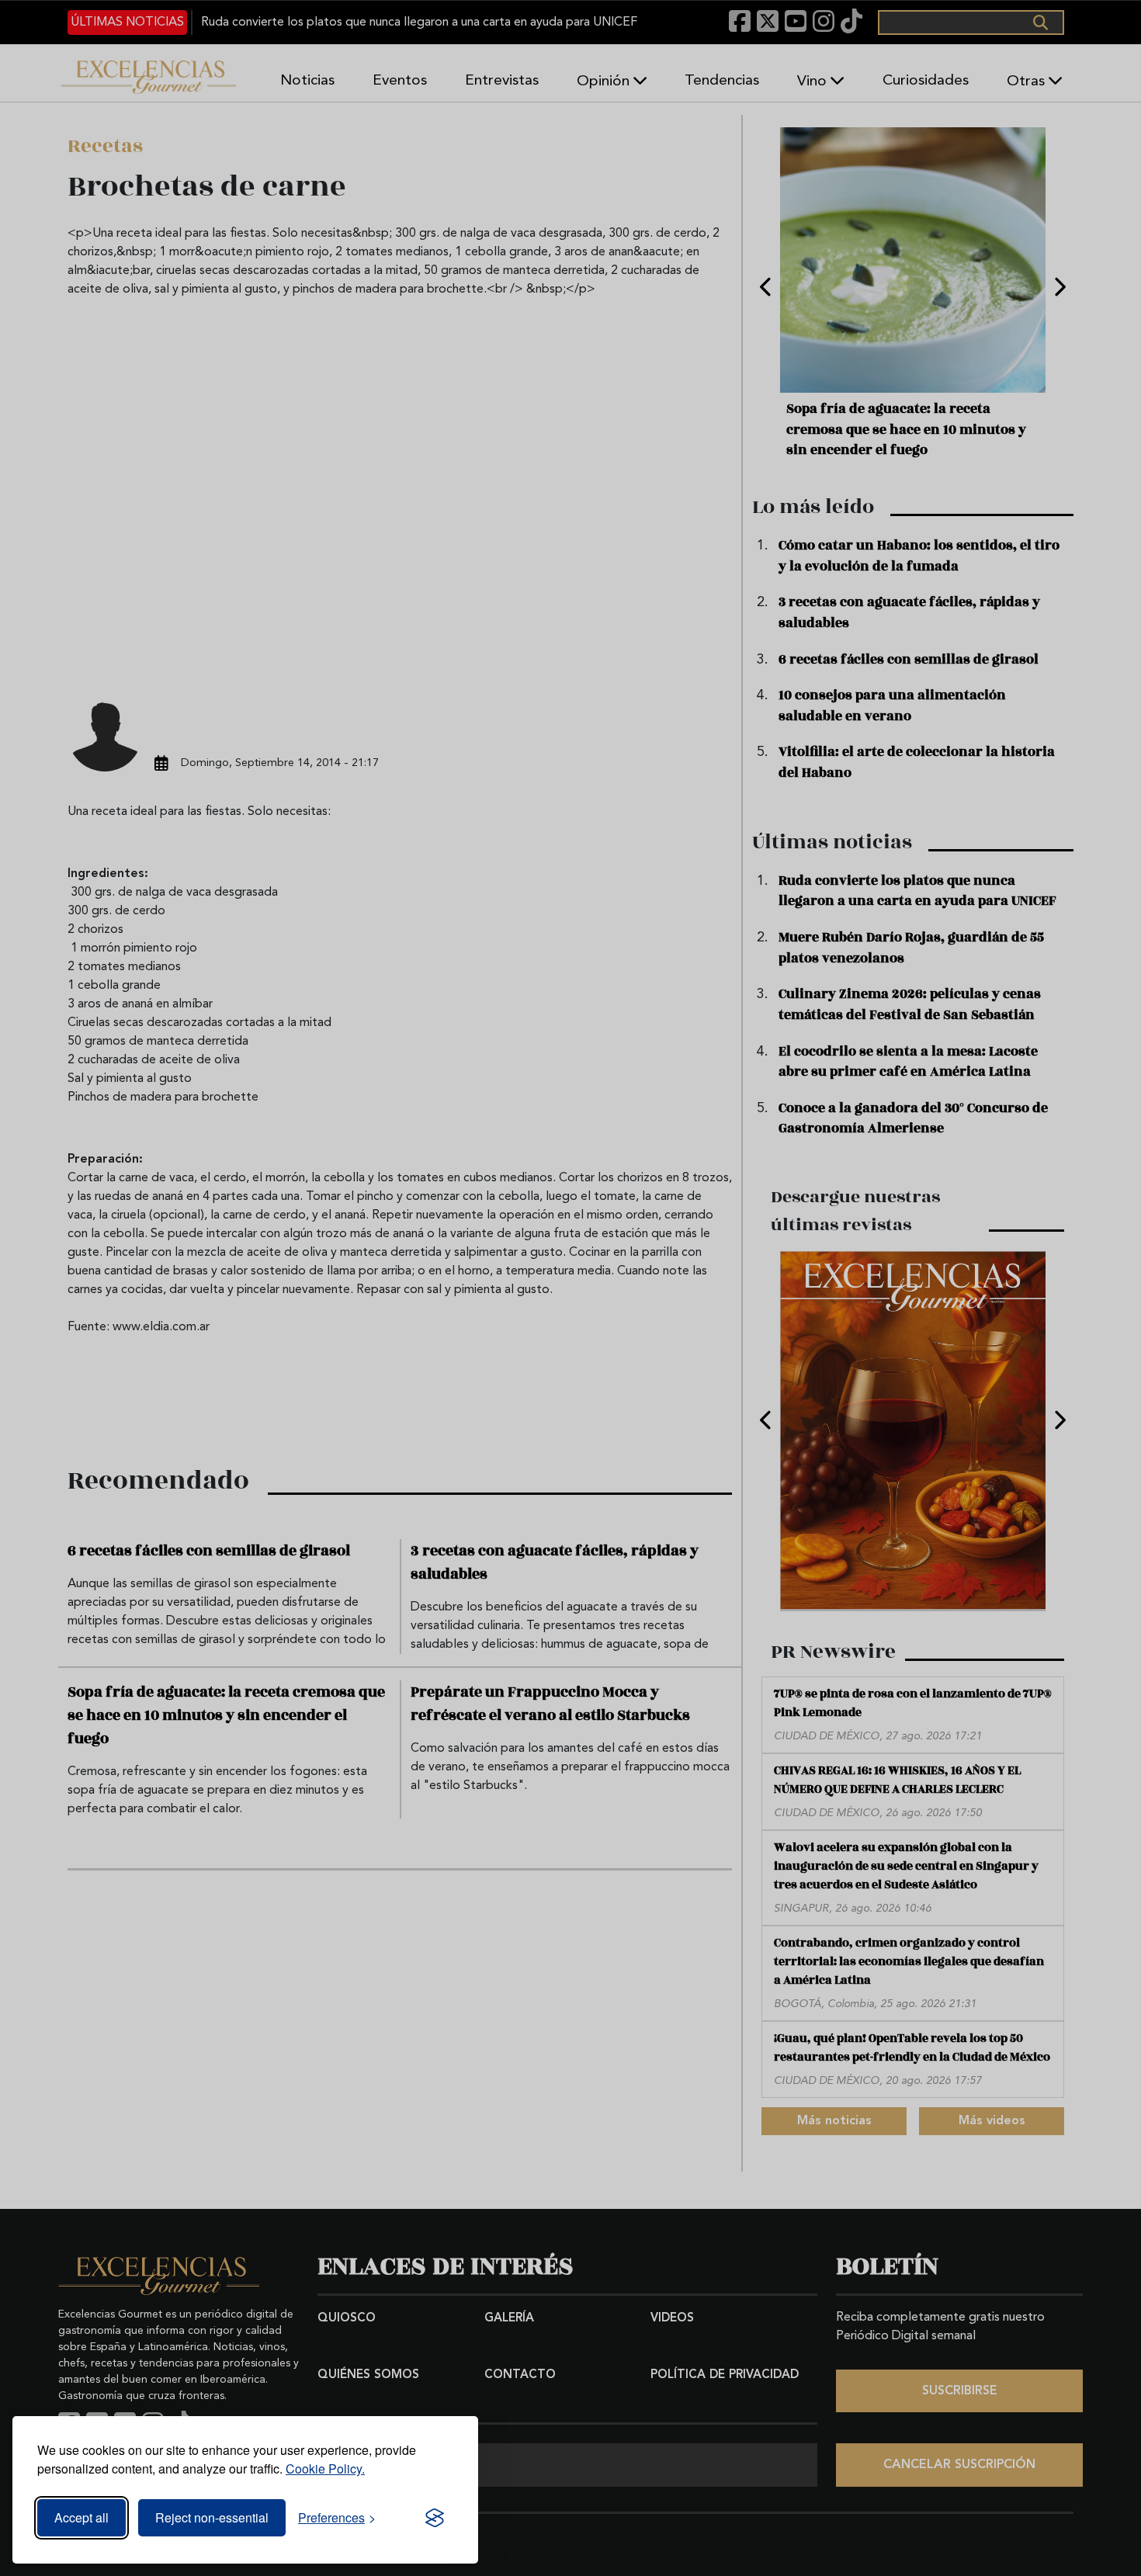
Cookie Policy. (325, 2469)
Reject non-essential (212, 2517)
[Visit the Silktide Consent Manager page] (435, 2518)
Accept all (81, 2517)
